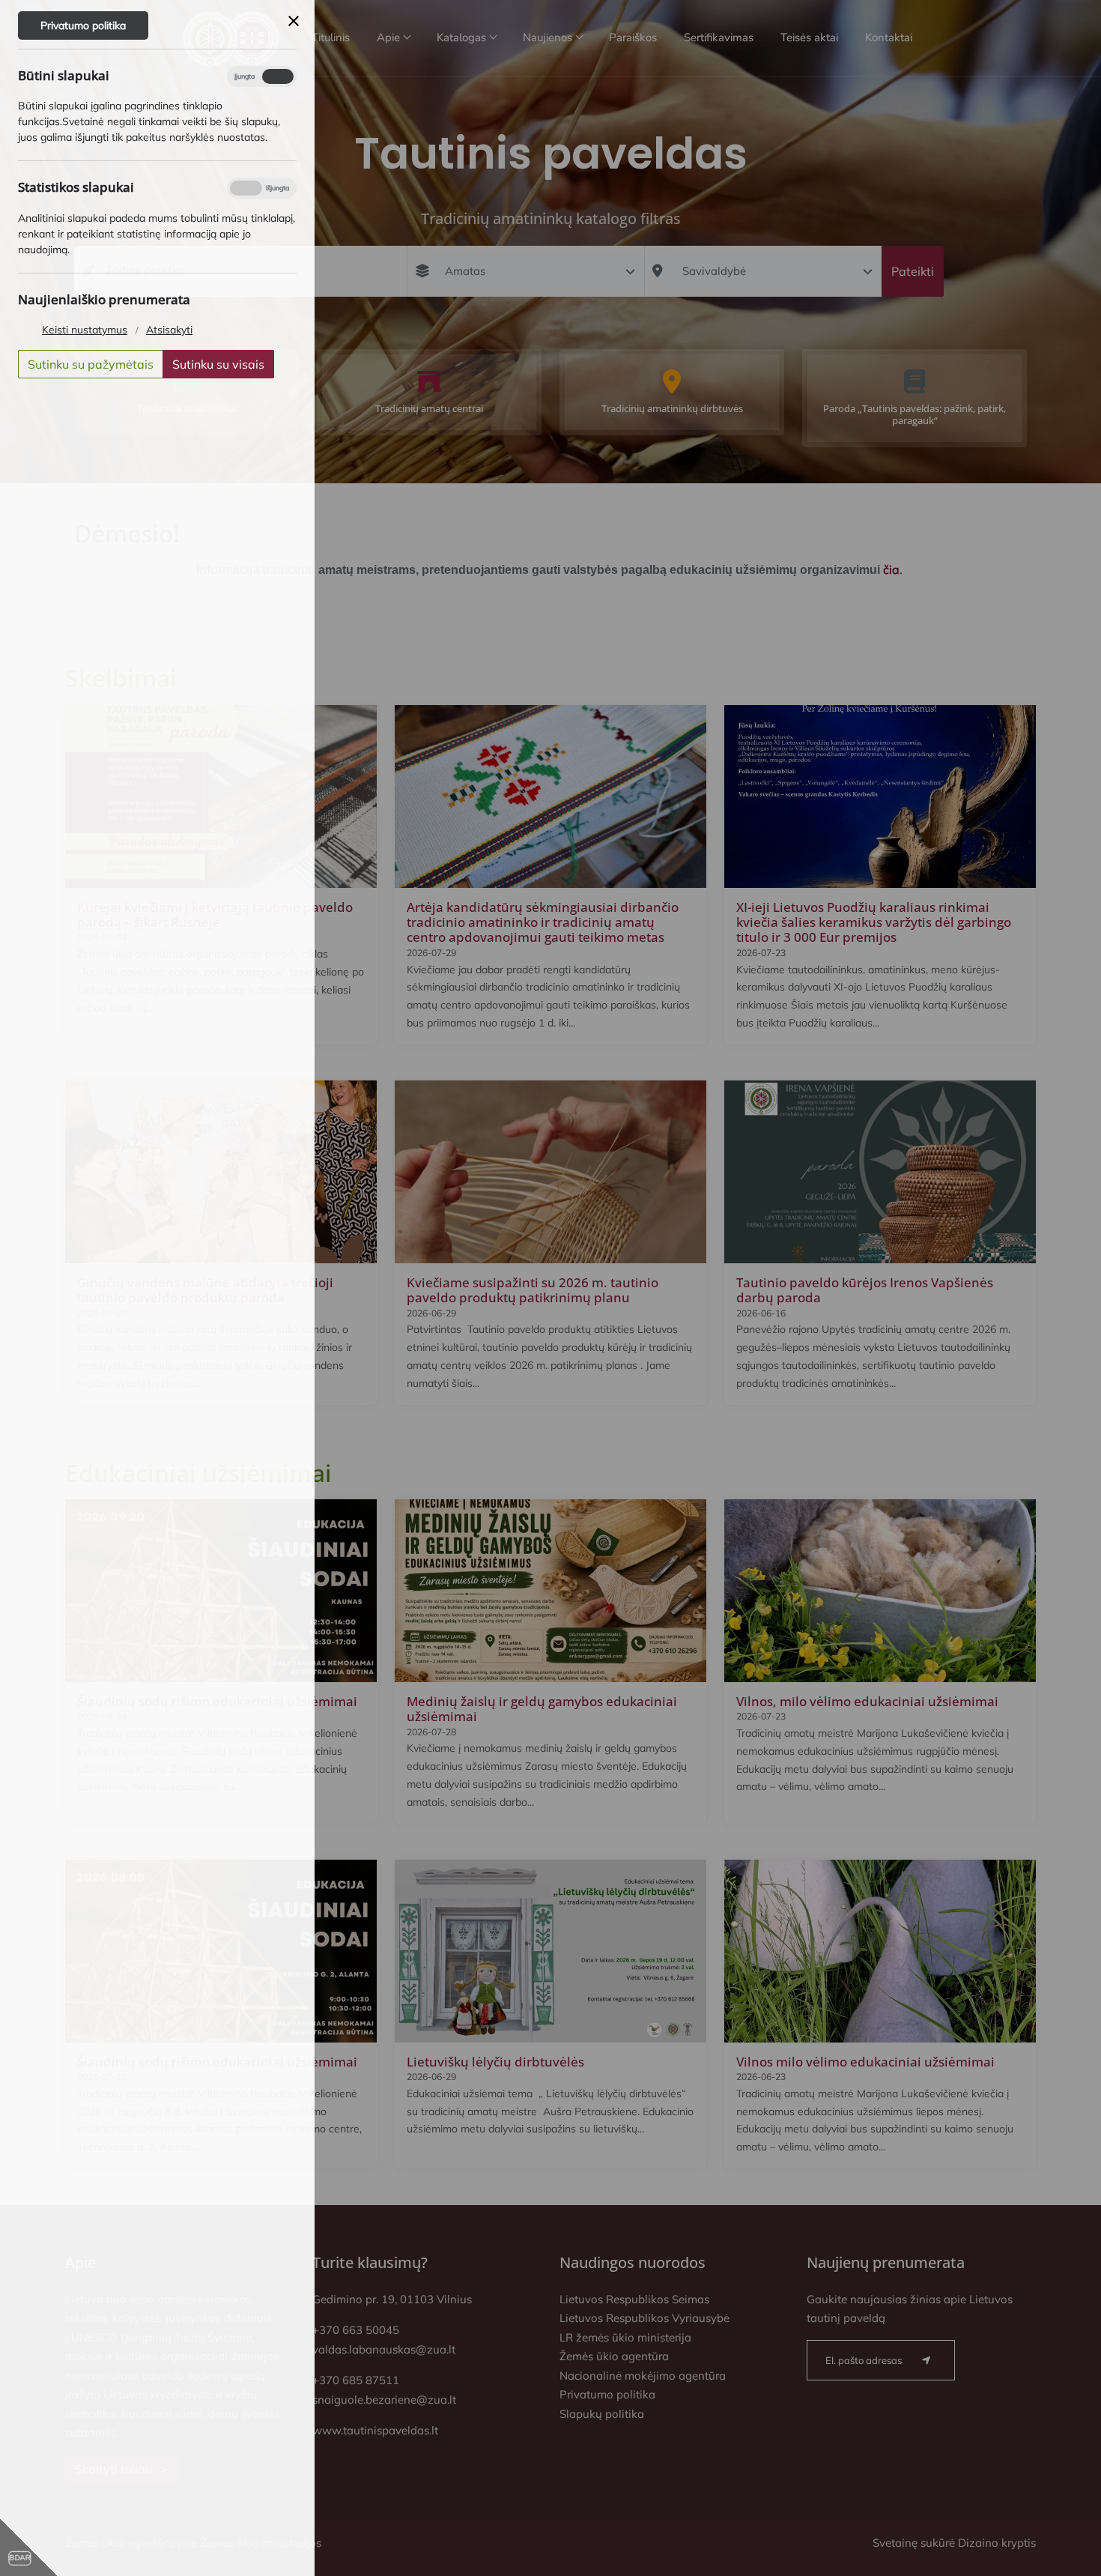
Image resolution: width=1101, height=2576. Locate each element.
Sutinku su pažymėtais (91, 364)
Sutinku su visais (218, 364)
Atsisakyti (169, 330)
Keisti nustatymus (85, 330)
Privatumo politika (83, 25)
